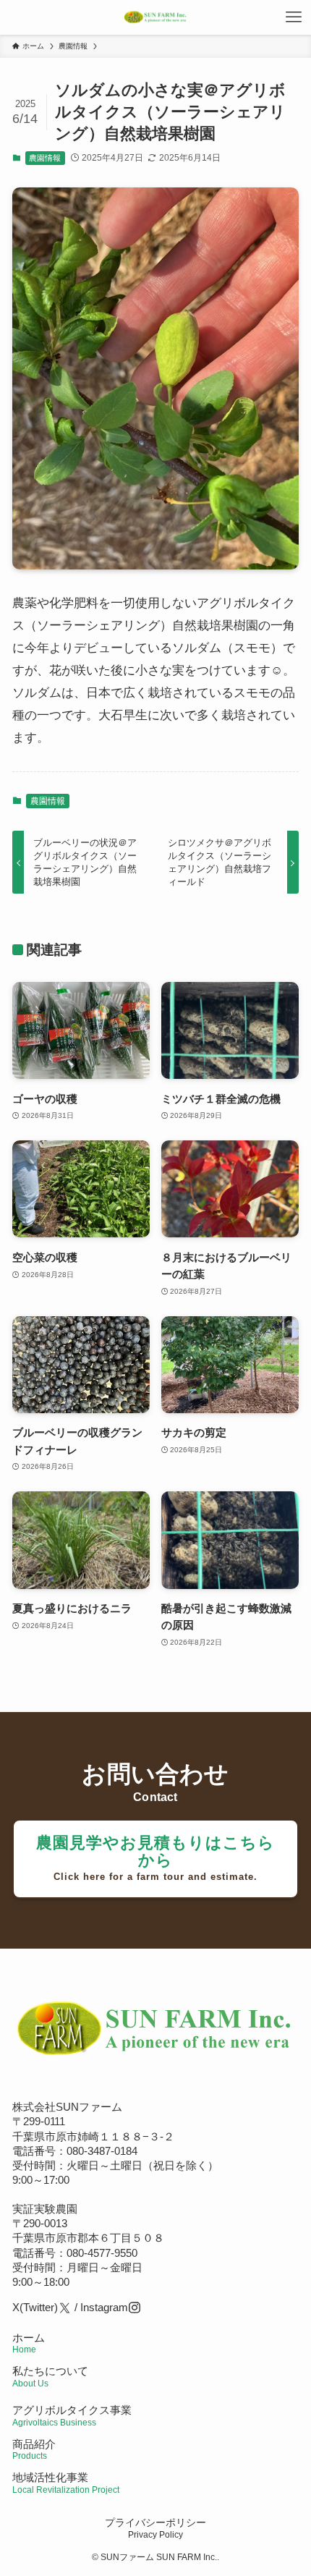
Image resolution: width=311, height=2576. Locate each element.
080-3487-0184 (102, 2151)
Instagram (104, 2307)
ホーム (29, 2343)
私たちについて (50, 2376)
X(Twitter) (35, 2307)
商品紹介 (34, 2449)
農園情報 (45, 158)
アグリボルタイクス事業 (72, 2410)
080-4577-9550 (102, 2253)
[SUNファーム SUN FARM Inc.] (155, 17)
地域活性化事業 (66, 2482)
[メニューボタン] (294, 17)
